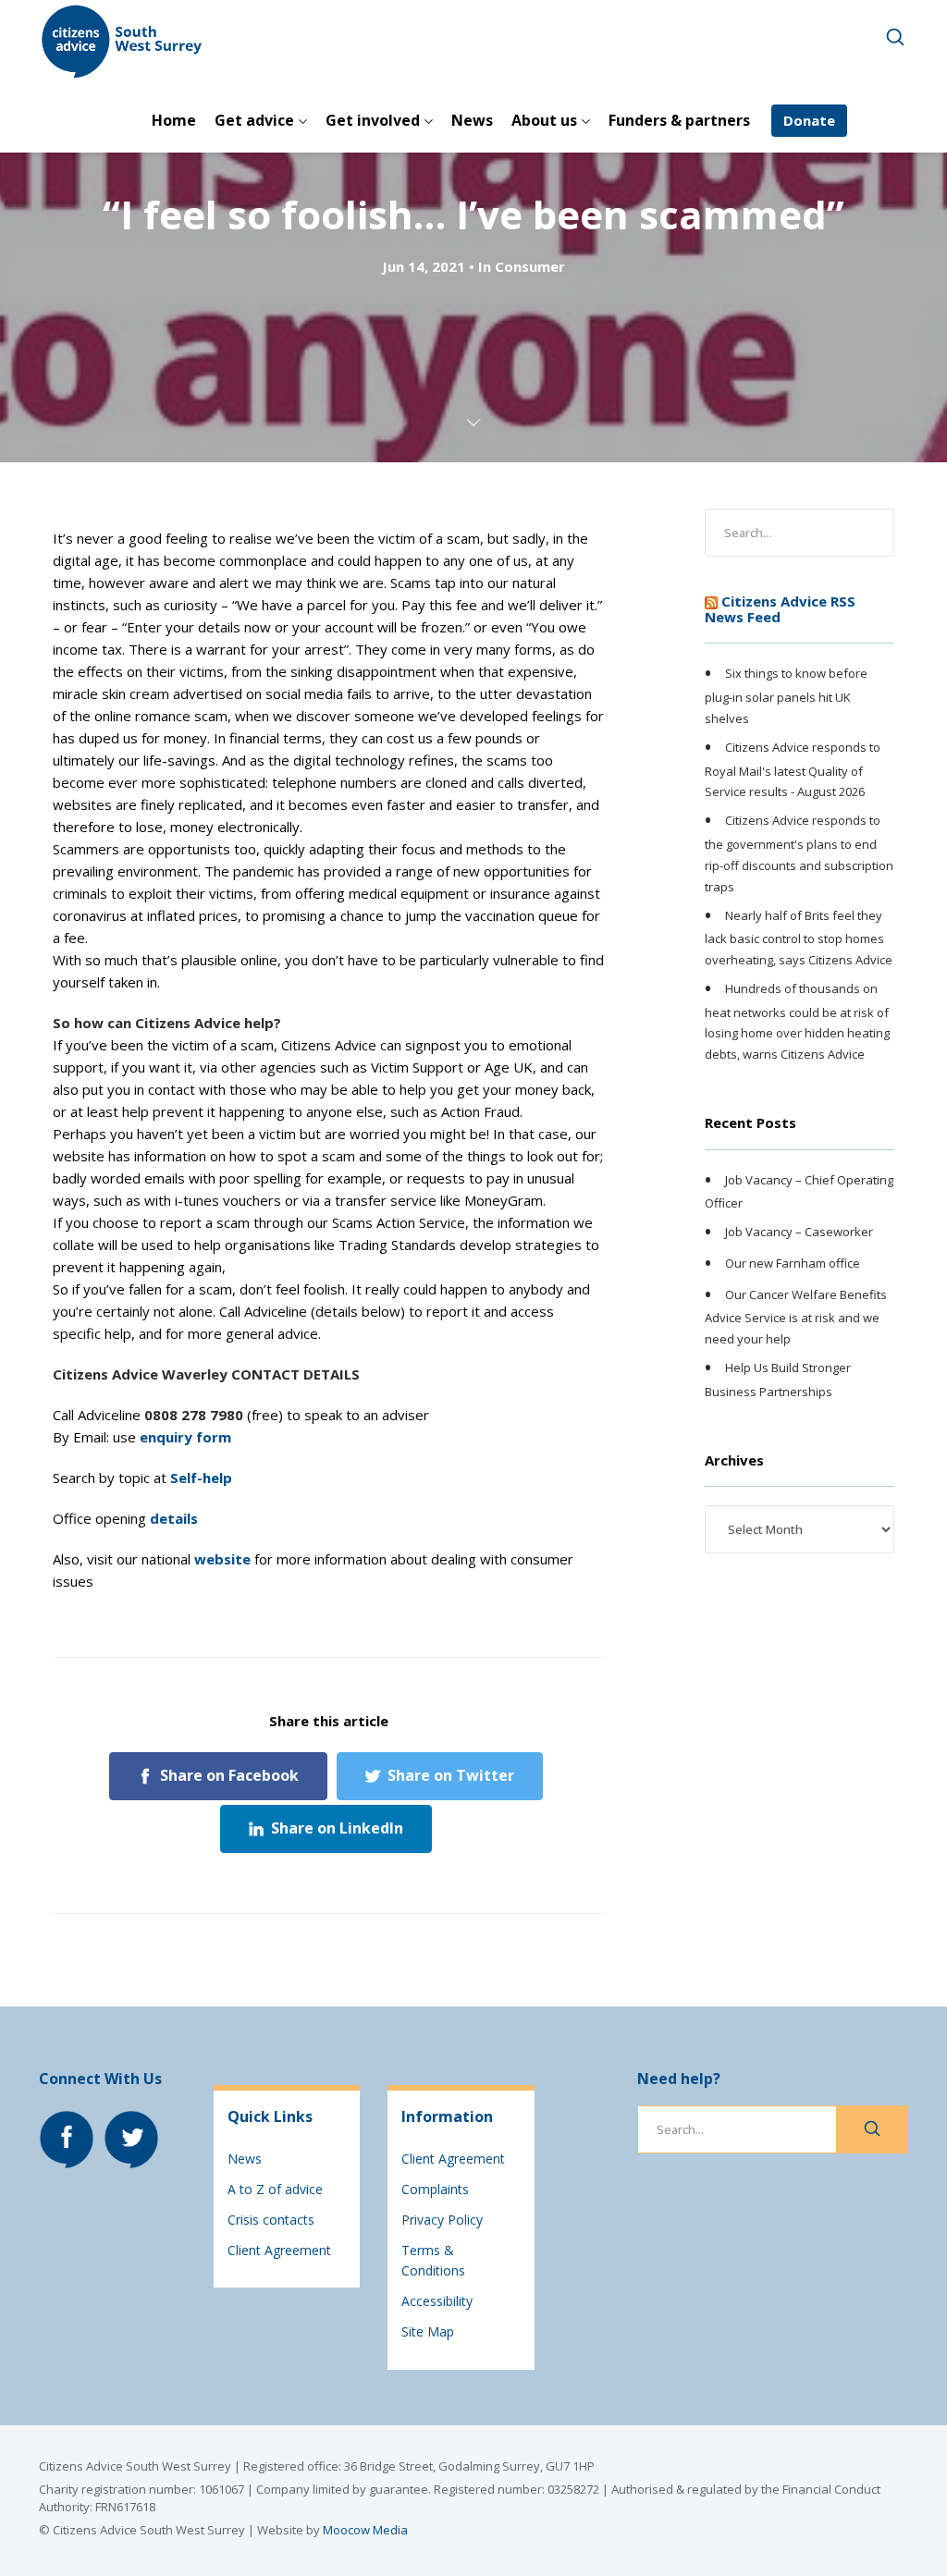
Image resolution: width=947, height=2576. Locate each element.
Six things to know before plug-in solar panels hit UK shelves (786, 696)
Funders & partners (679, 120)
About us (544, 120)
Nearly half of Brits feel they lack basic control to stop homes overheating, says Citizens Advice (799, 938)
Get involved (373, 120)
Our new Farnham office (793, 1263)
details (174, 1518)
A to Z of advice (275, 2189)
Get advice (254, 120)
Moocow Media (365, 2530)
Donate (809, 120)
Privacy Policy (442, 2220)
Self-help (201, 1478)
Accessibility (437, 2301)
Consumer (530, 266)
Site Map (428, 2331)
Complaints (435, 2189)
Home (174, 120)
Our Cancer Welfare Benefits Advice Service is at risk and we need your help (796, 1317)
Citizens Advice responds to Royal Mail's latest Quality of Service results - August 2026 (793, 769)
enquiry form (185, 1437)
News (472, 120)
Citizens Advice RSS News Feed (780, 609)
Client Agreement (279, 2250)
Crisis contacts (271, 2220)
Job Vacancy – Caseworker (799, 1232)
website (222, 1559)
